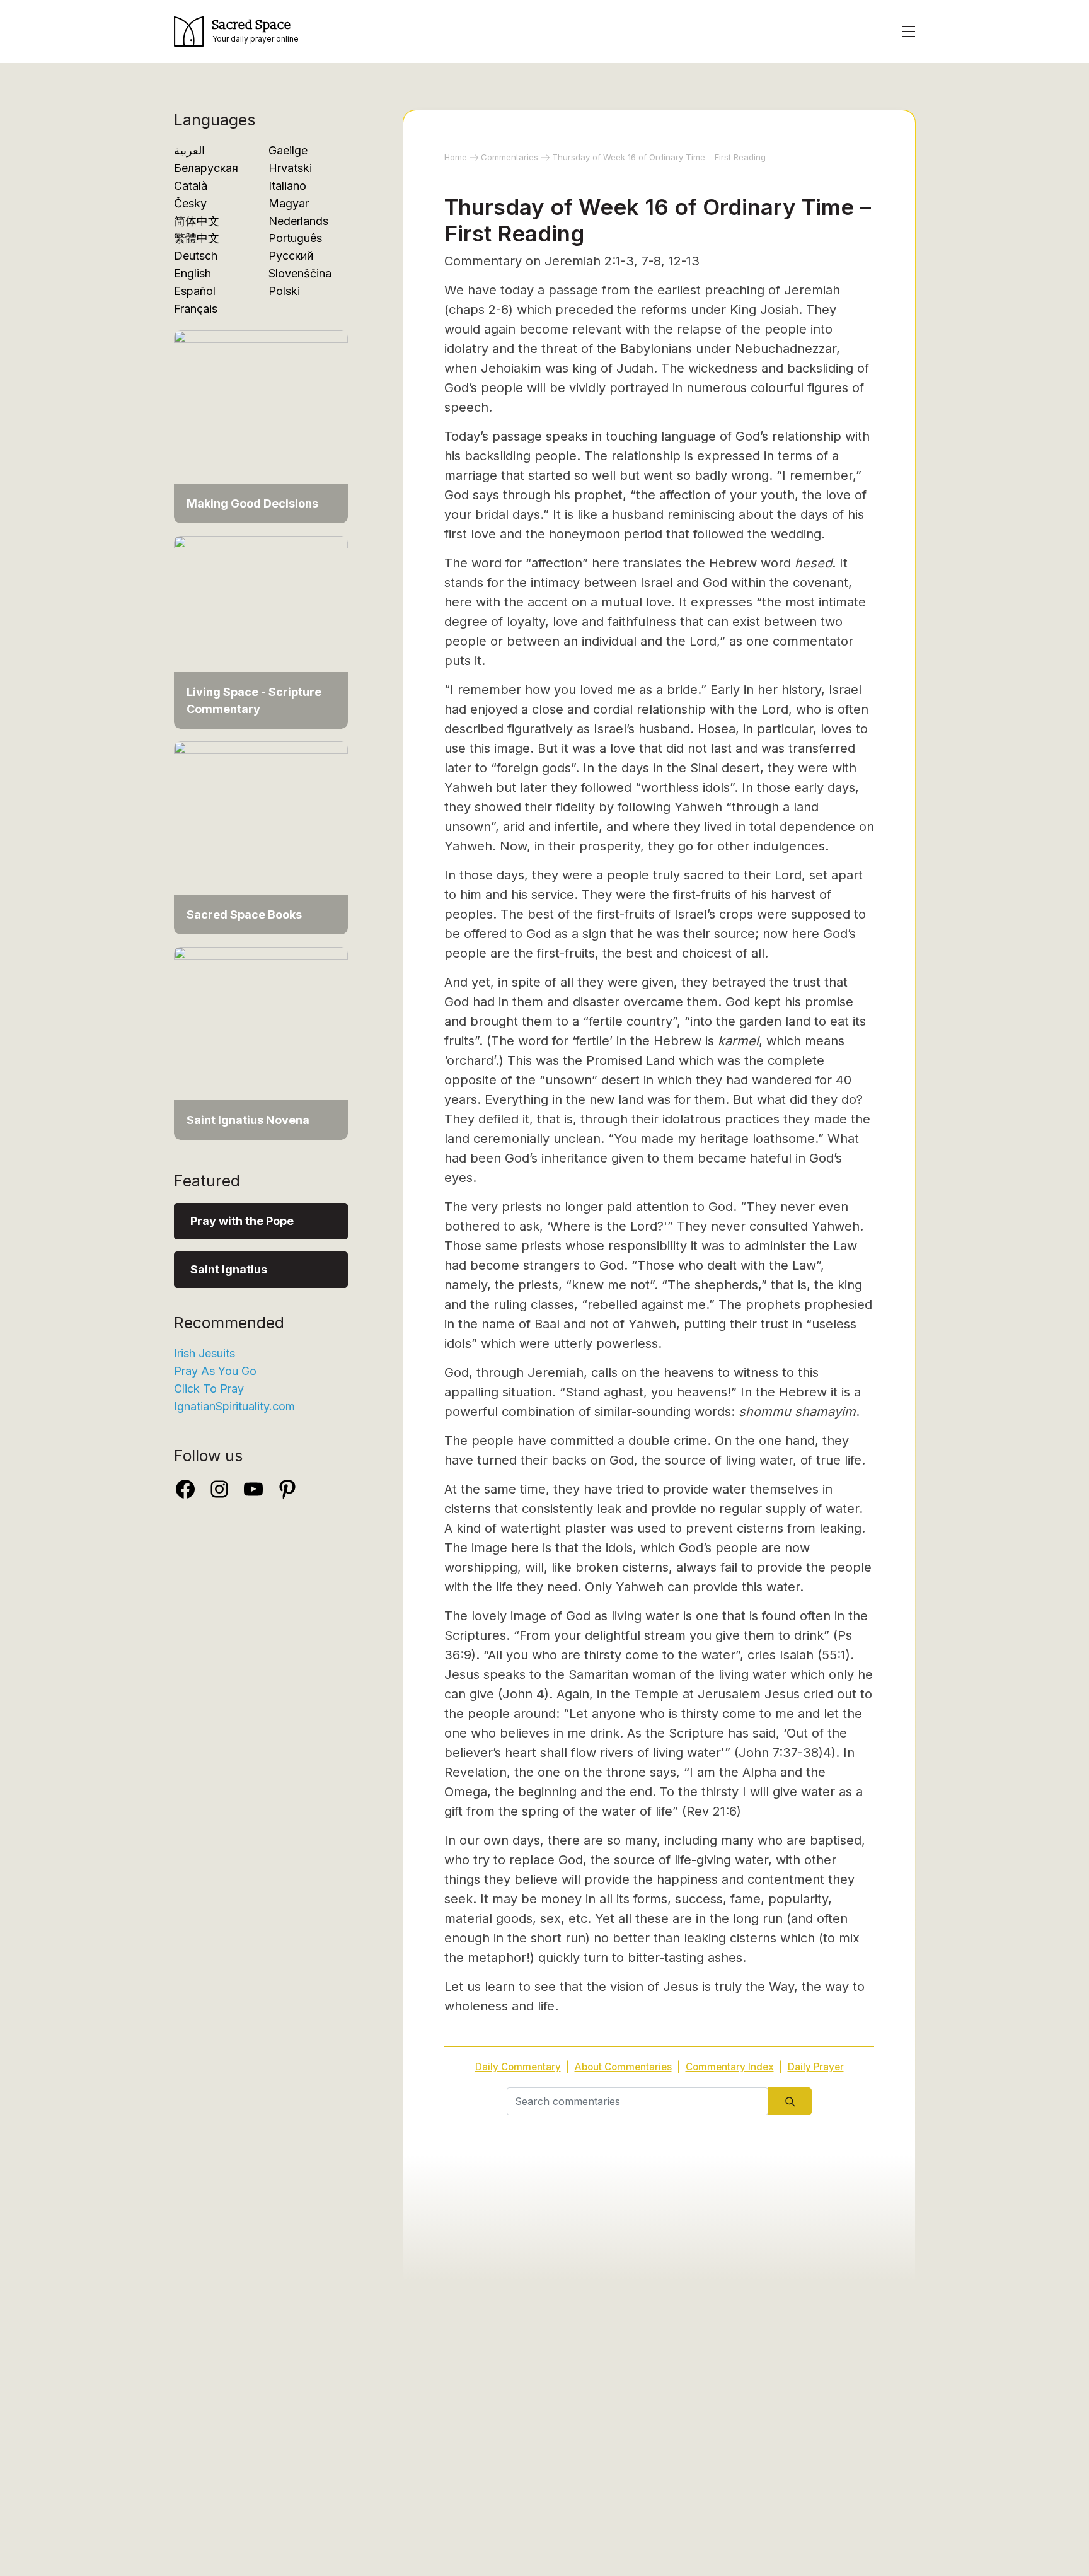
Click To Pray (209, 1389)
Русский (291, 256)
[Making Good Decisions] (261, 426)
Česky (190, 203)
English (193, 273)
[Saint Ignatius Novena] (261, 1042)
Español (195, 291)
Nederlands (298, 221)
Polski (284, 291)
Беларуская (206, 168)
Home (456, 157)
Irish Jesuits (205, 1353)
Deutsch (196, 256)
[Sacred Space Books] (261, 837)
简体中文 (197, 221)
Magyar (289, 203)
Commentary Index (730, 2067)
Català (191, 186)
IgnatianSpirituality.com (234, 1406)
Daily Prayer (816, 2067)
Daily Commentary (518, 2067)
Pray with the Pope (242, 1221)
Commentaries (510, 157)
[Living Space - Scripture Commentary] (261, 631)
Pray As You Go (215, 1371)
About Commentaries (623, 2067)
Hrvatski (290, 168)
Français (196, 309)
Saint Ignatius (229, 1269)
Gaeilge (288, 150)
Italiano (287, 186)
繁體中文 (197, 238)
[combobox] (637, 2101)
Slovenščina (300, 273)
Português (295, 238)
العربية (189, 150)
